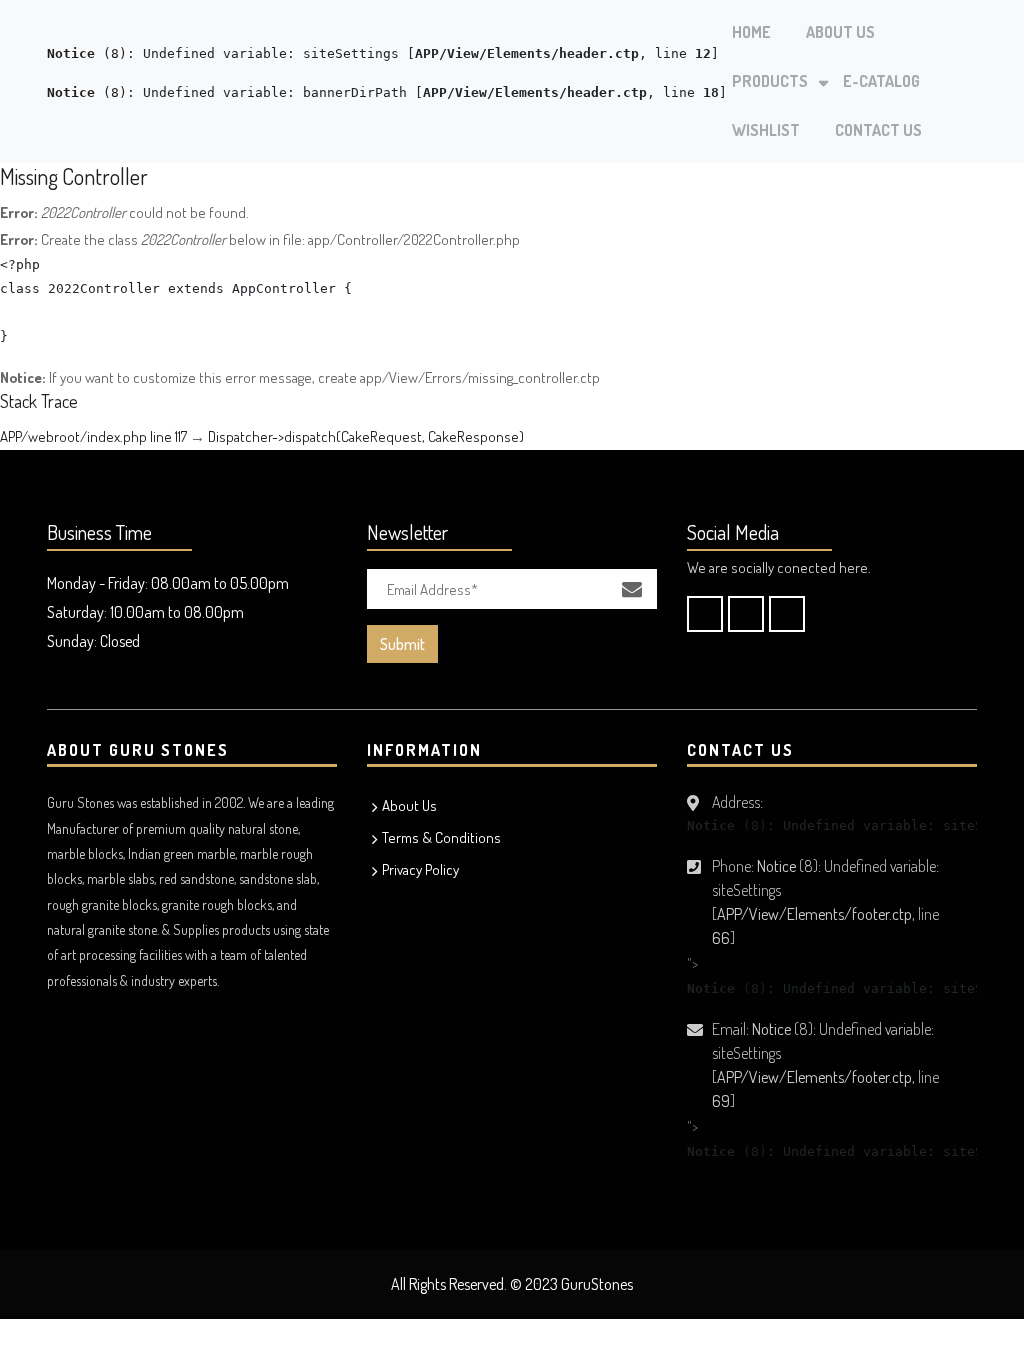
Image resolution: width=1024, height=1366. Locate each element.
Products (770, 81)
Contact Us (878, 130)
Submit (402, 644)
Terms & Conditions (441, 837)
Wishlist (766, 130)
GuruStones (597, 1284)
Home (751, 32)
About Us (840, 32)
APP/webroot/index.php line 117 (93, 436)
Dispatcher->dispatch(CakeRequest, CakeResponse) (366, 436)
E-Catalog (881, 81)
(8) (87, 53)
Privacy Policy (420, 869)
